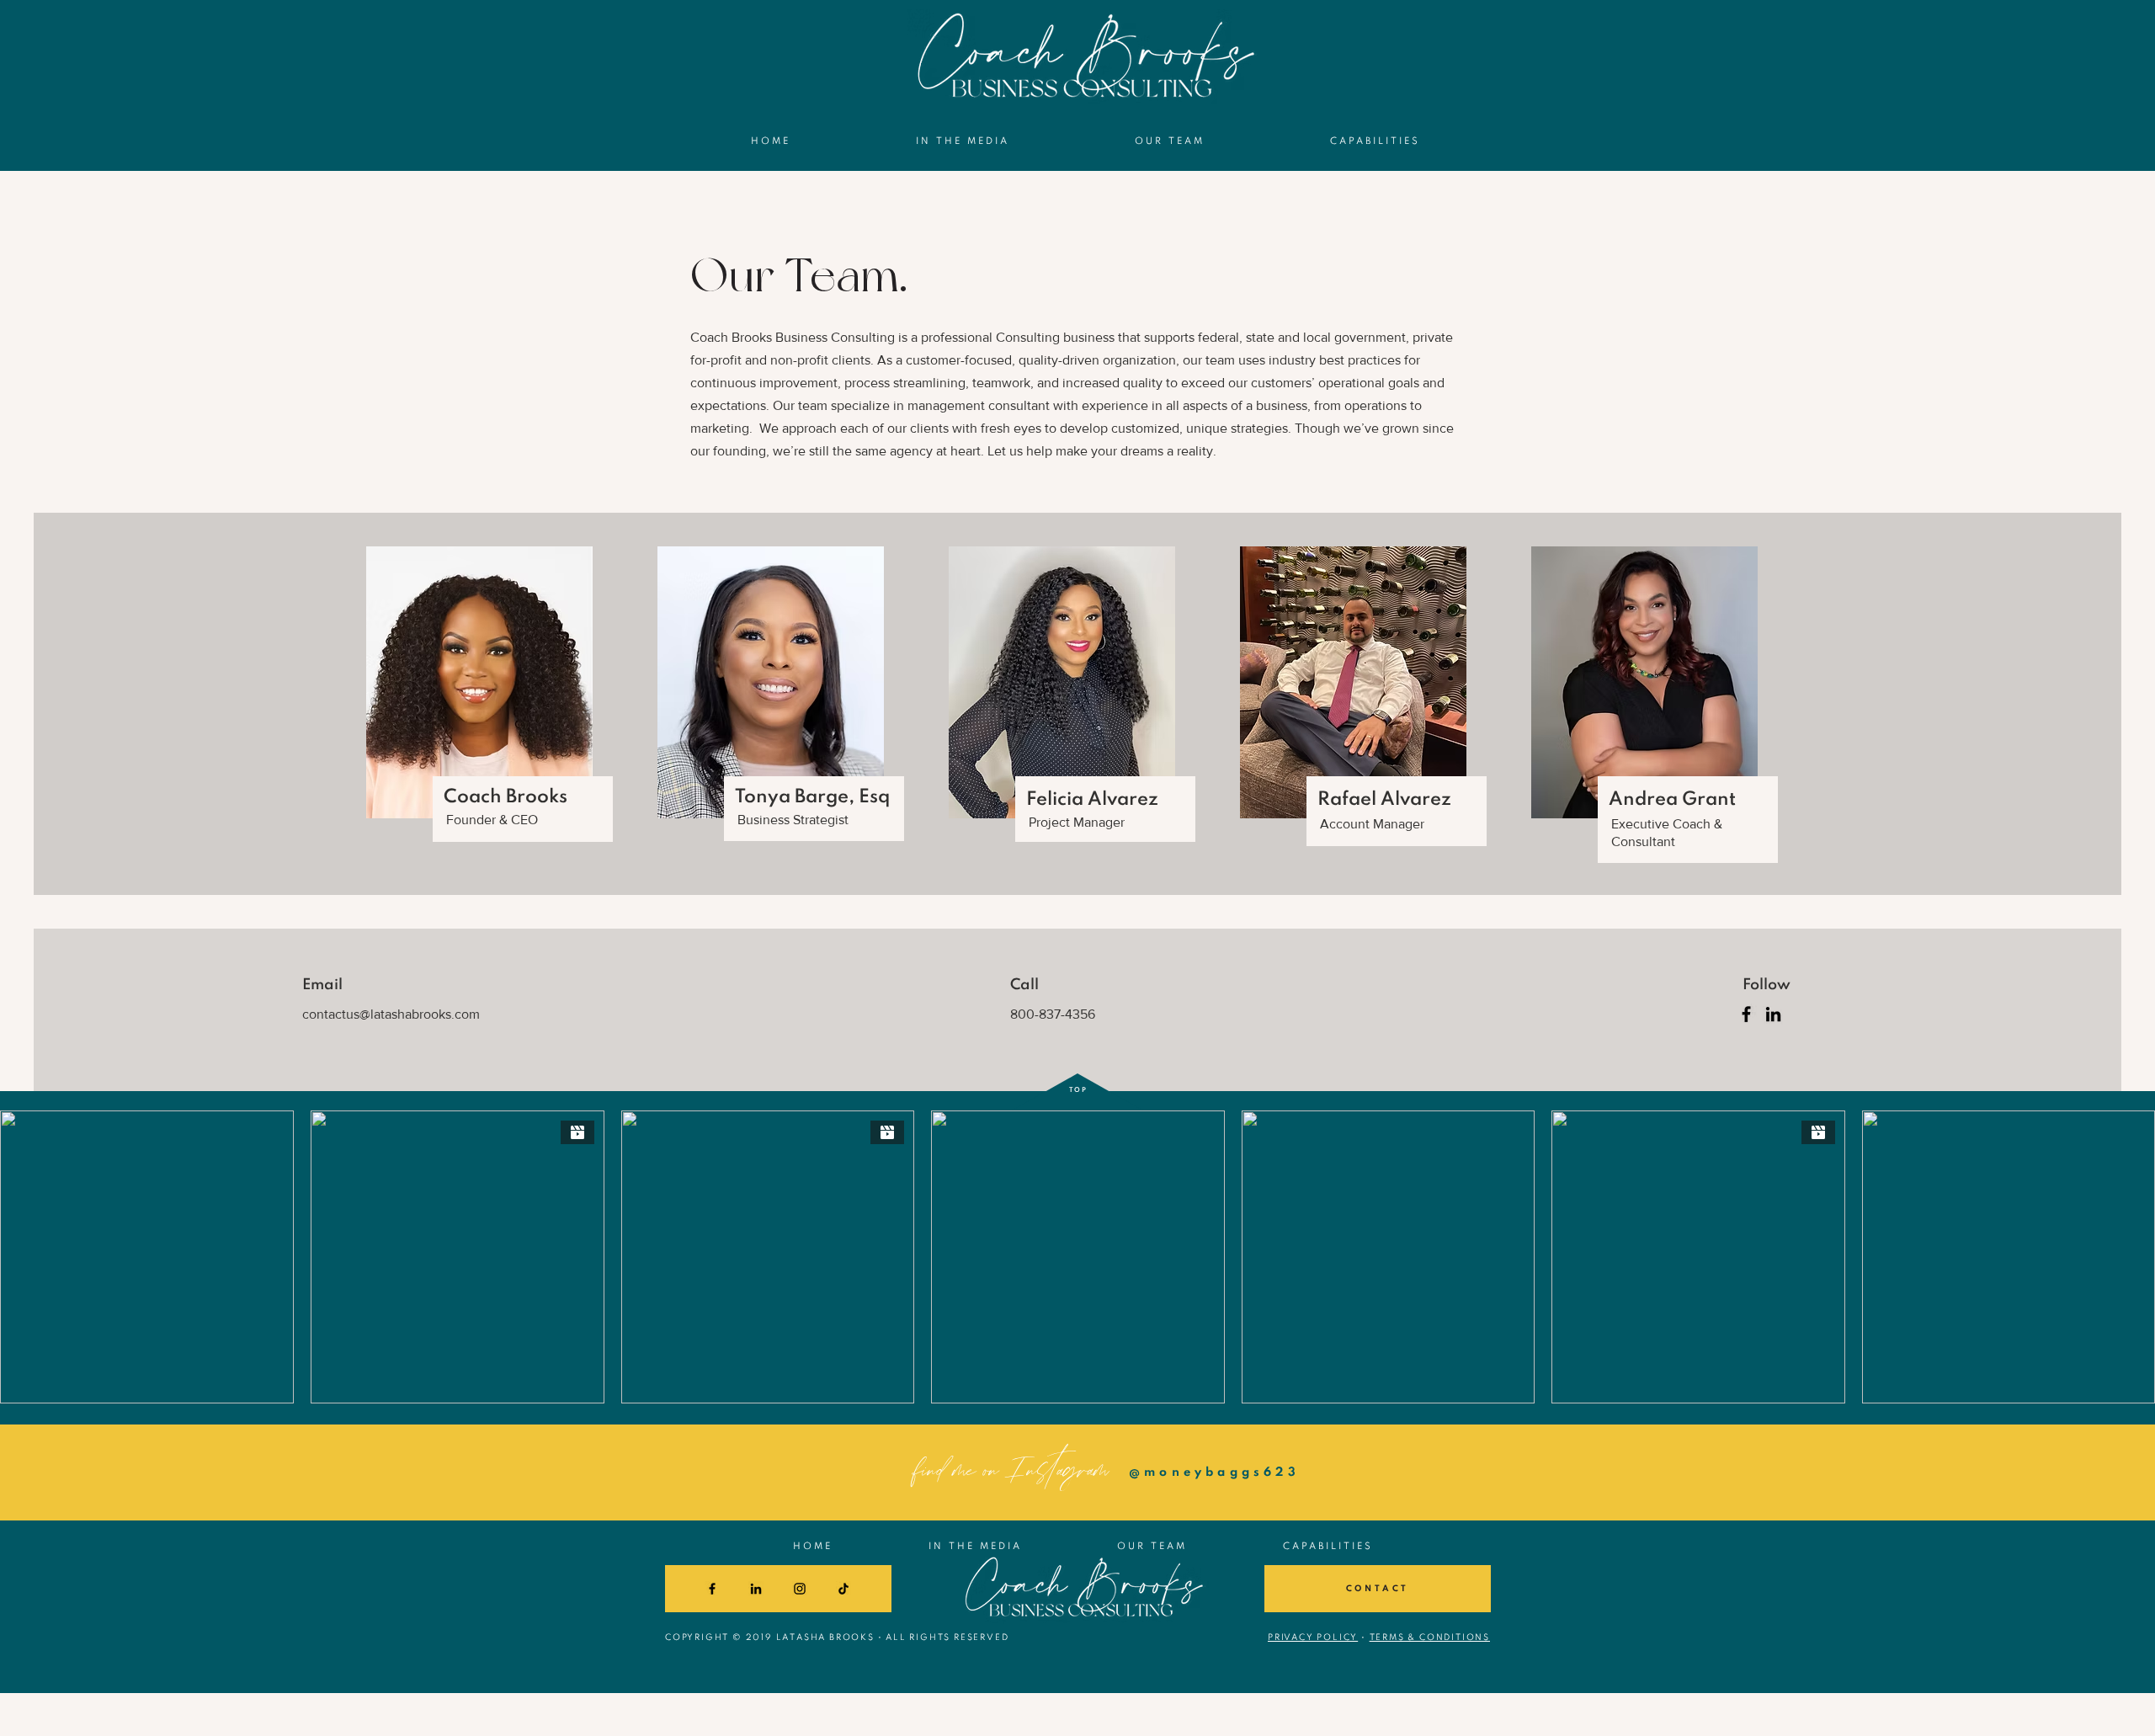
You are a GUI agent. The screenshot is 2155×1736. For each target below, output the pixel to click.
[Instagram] (800, 1589)
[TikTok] (843, 1589)
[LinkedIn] (1773, 1014)
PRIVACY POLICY (1313, 1637)
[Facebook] (1746, 1014)
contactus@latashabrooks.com (391, 1014)
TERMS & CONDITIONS (1430, 1637)
